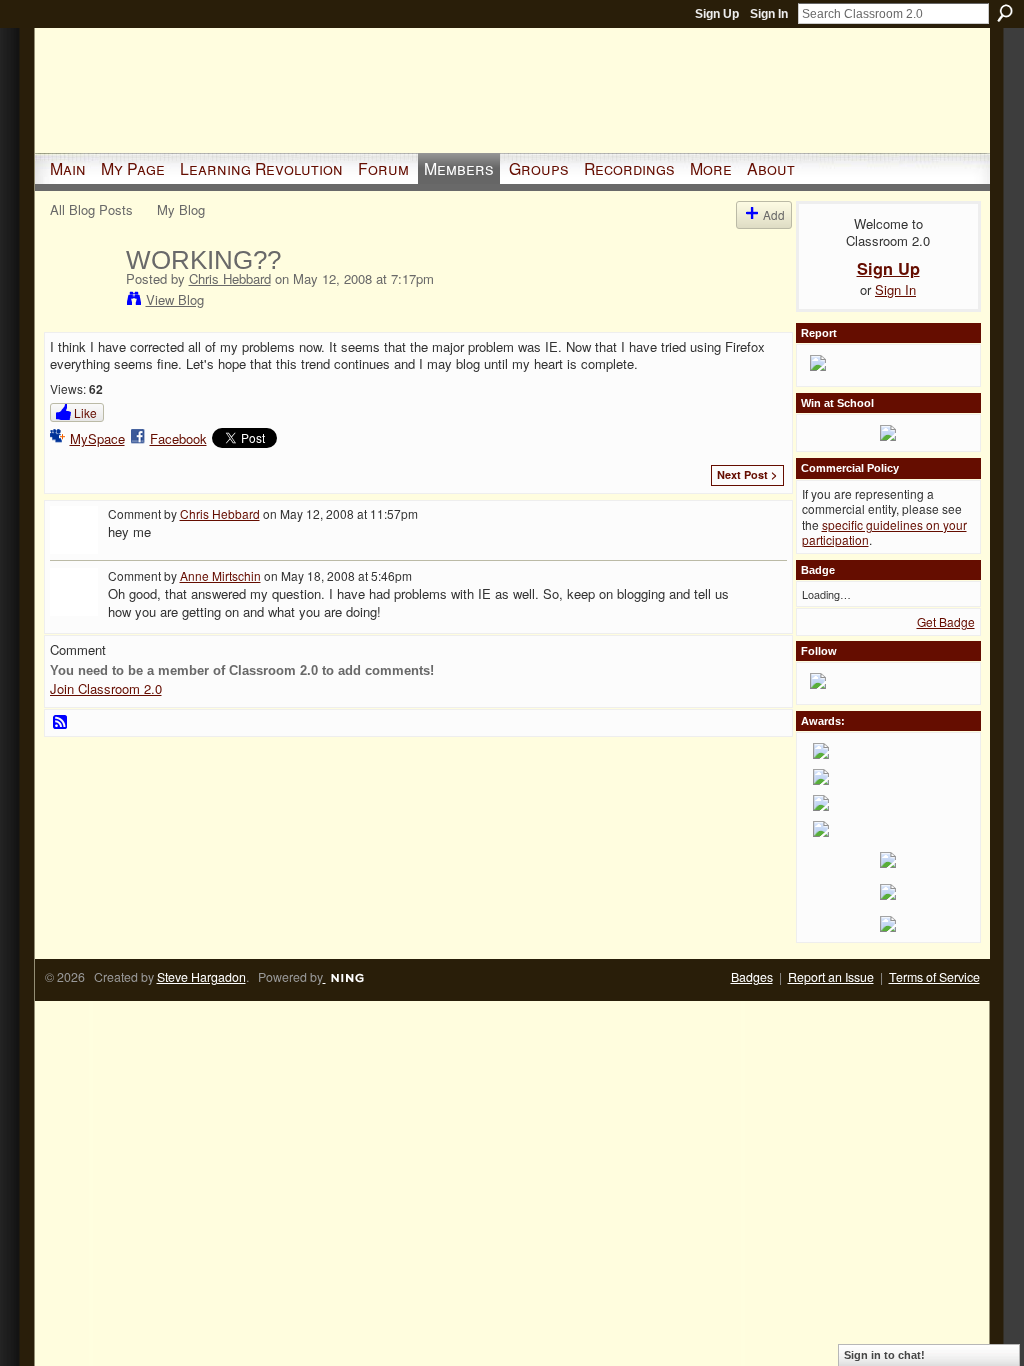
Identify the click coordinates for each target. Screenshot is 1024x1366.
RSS (61, 723)
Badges (752, 977)
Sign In (769, 14)
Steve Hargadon (201, 977)
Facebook (178, 438)
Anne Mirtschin (220, 575)
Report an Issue (831, 977)
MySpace (97, 438)
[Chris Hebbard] (82, 302)
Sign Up (717, 14)
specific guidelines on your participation (884, 532)
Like (85, 412)
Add (774, 214)
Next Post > (747, 474)
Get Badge (946, 621)
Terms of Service (934, 977)
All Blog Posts (91, 209)
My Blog (181, 209)
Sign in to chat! (884, 1355)
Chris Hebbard (230, 278)
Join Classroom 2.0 (106, 688)
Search (1005, 13)
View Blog (175, 299)
